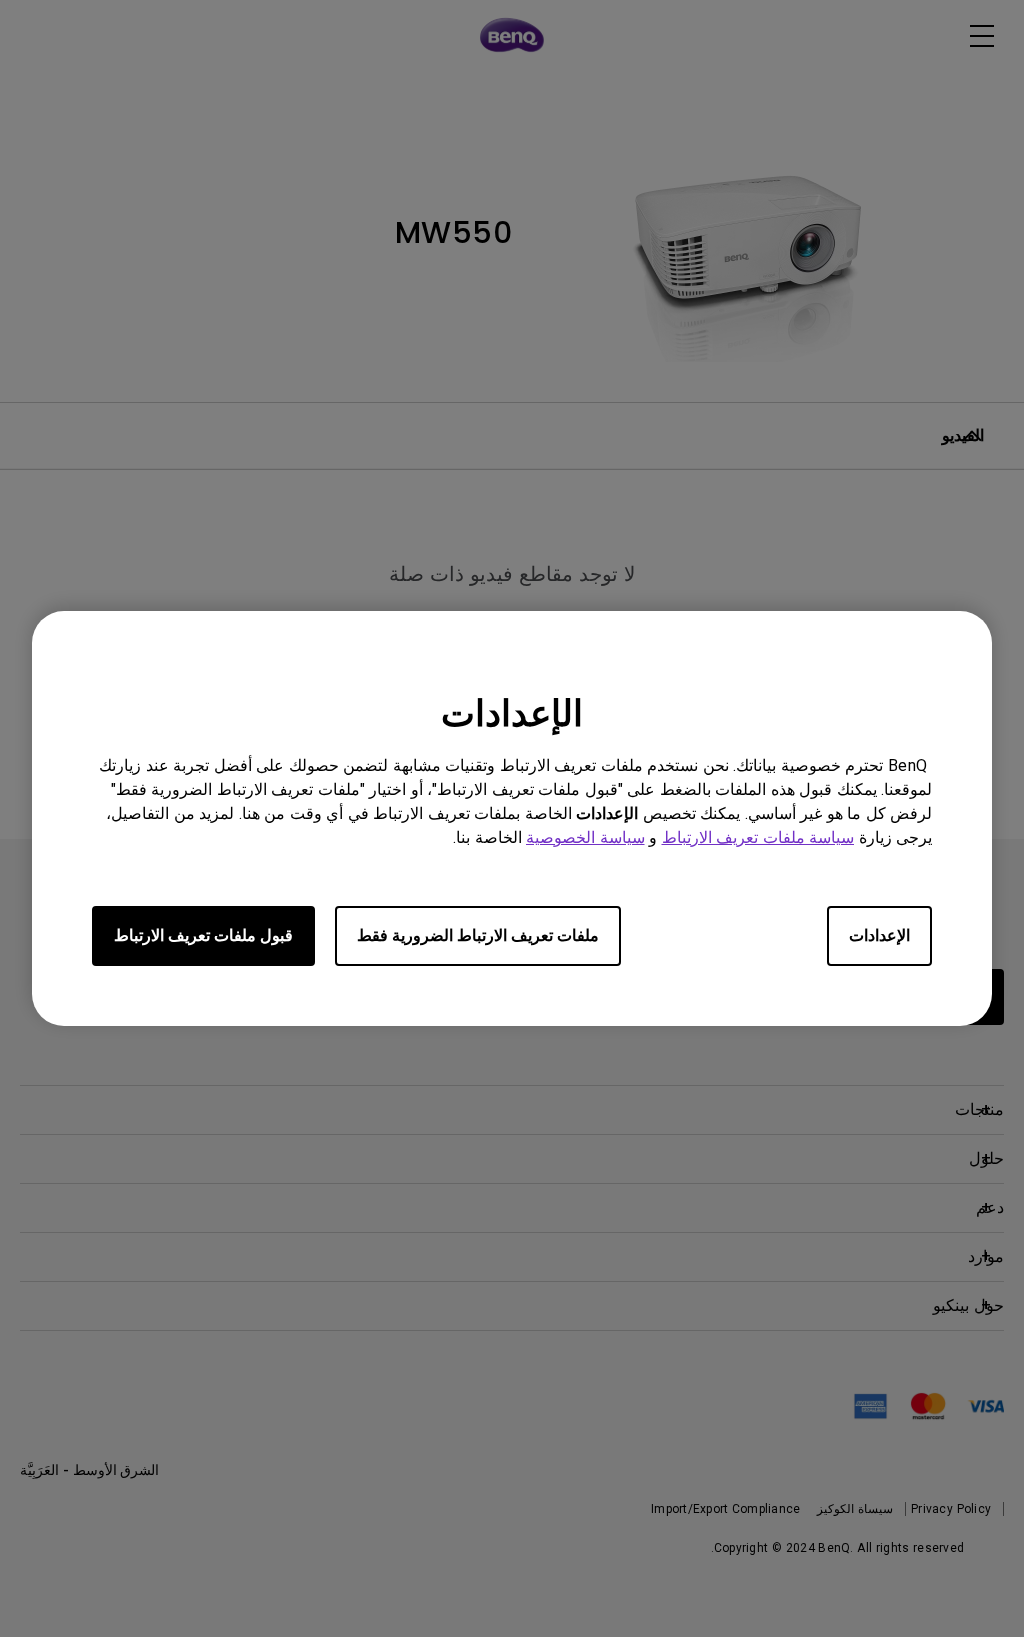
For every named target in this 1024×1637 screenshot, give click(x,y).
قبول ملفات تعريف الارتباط (203, 935)
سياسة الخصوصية (585, 837)
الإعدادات (879, 935)
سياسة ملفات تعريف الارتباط (758, 837)
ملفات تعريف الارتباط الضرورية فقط (478, 935)
